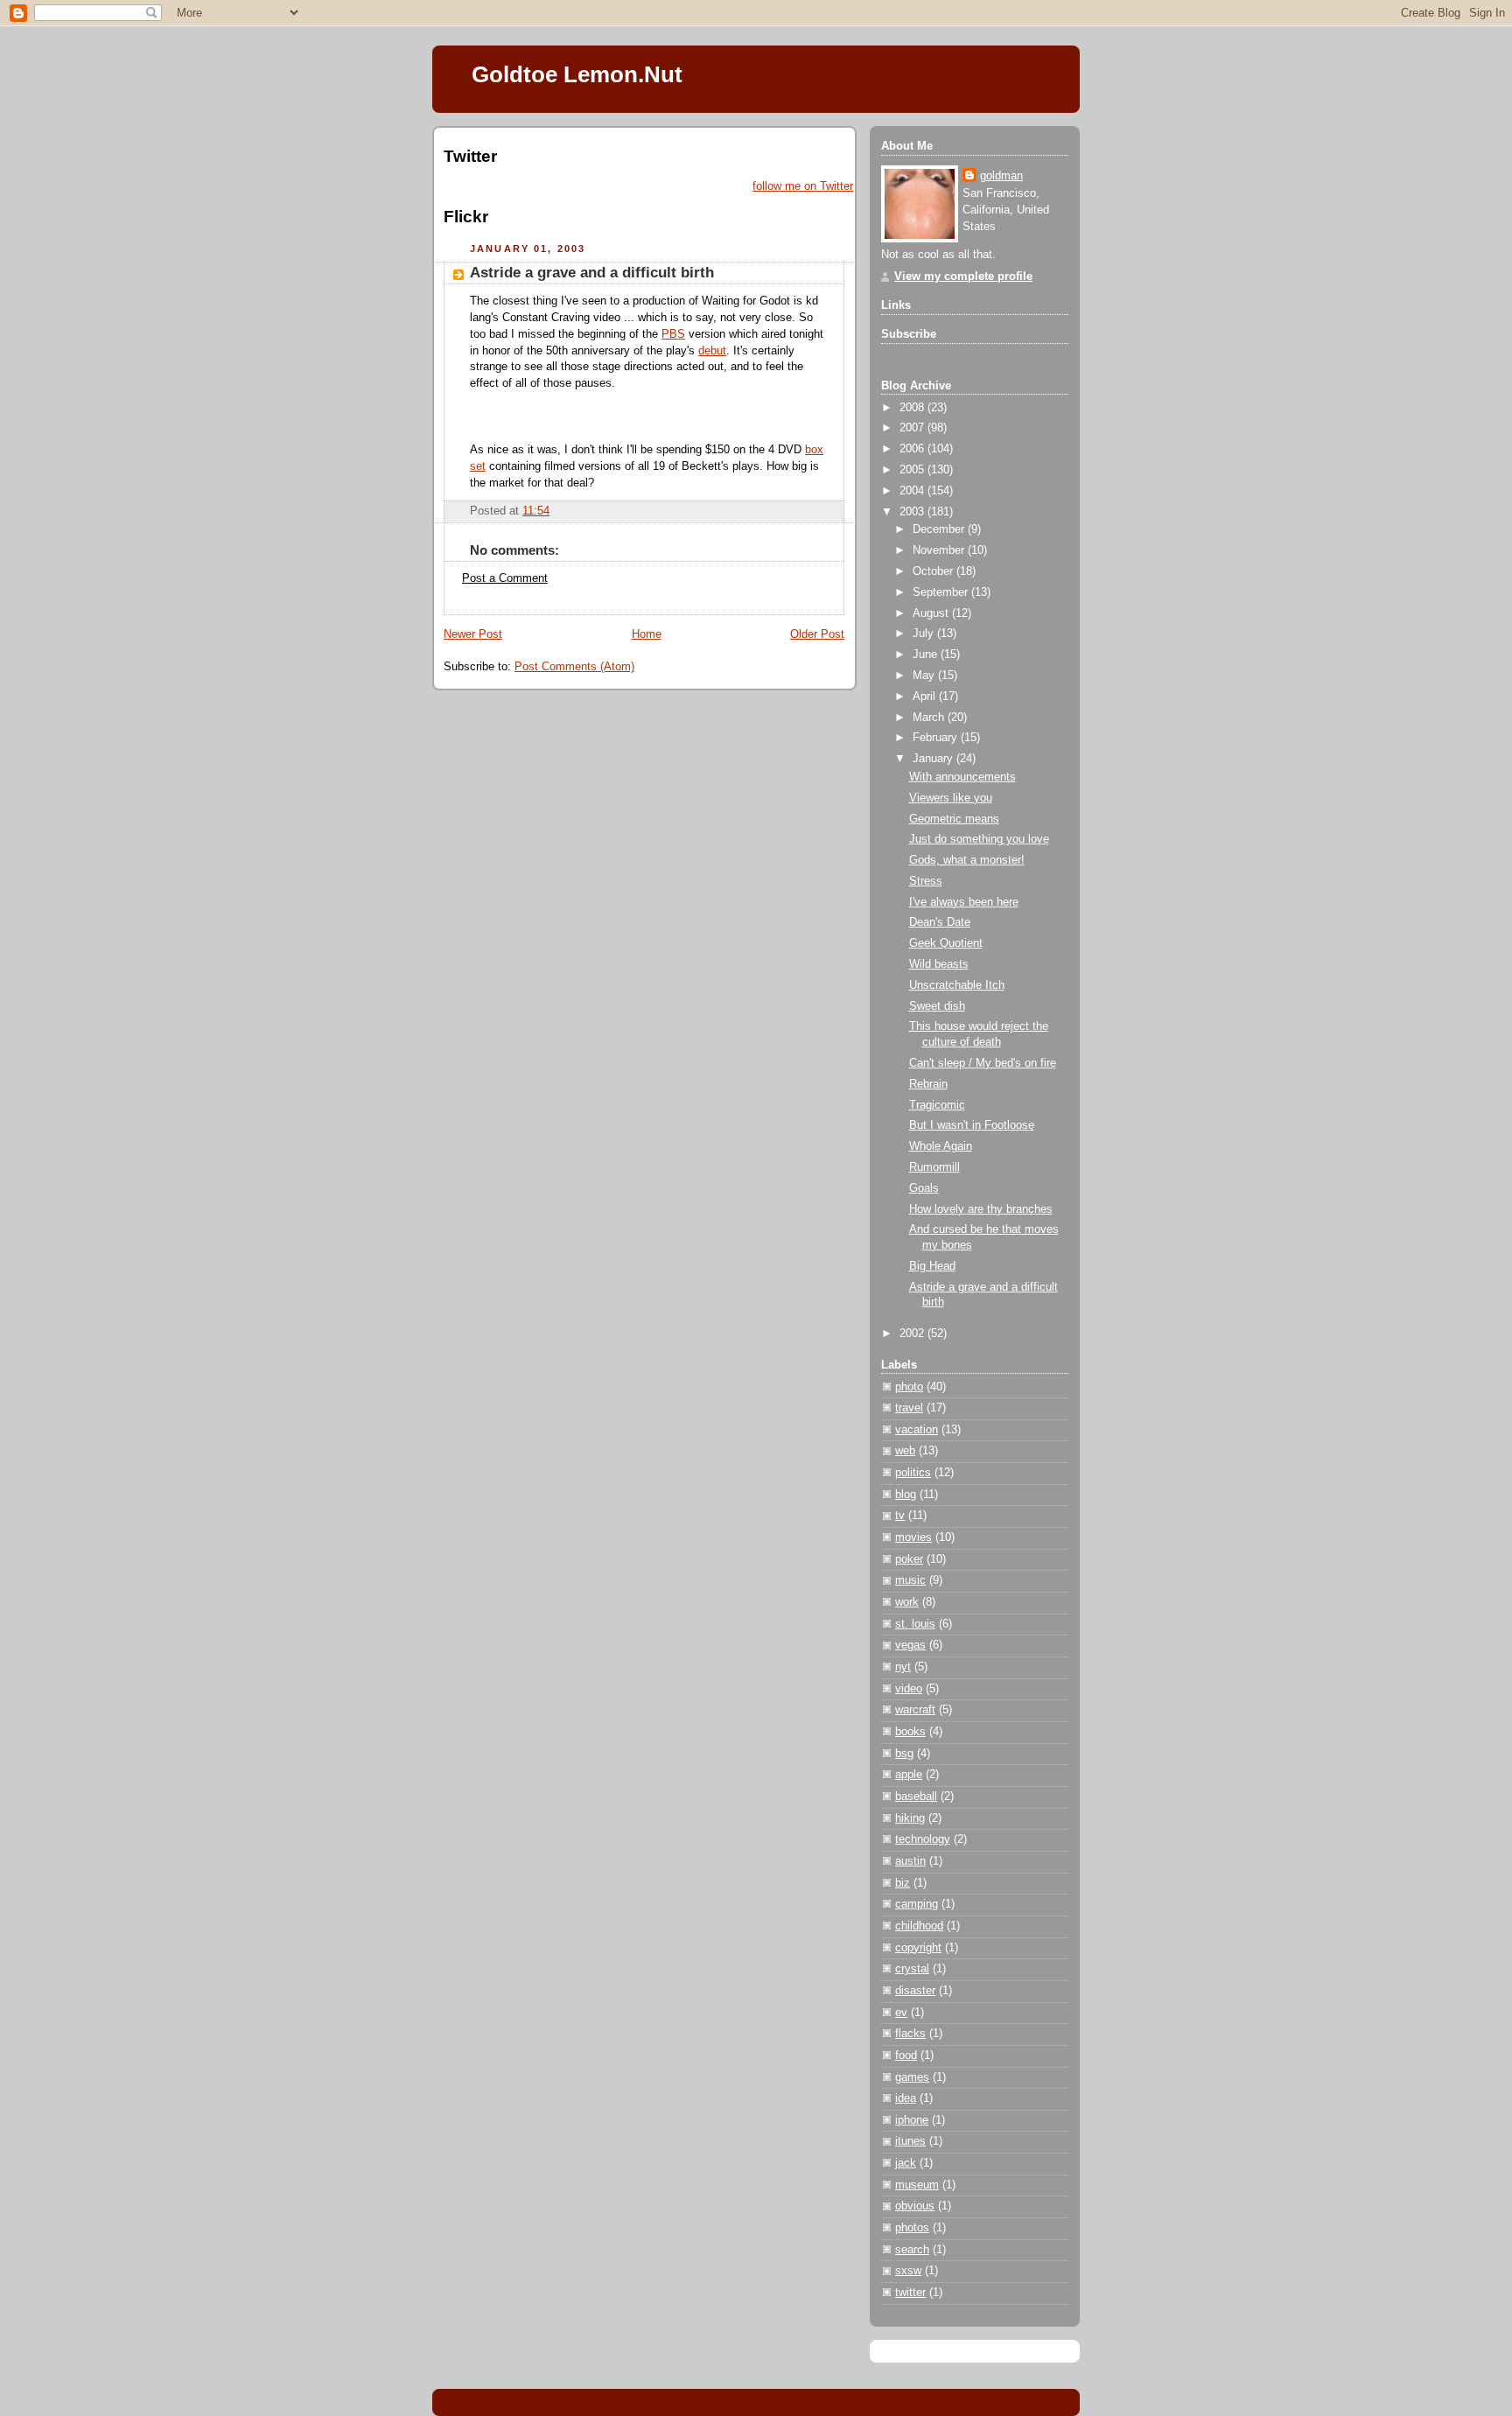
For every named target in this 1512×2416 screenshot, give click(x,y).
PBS (673, 334)
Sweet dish (937, 1006)
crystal (912, 1969)
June (927, 655)
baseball (916, 1796)
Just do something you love (979, 839)
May (925, 676)
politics (913, 1473)
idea (906, 2098)
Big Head (932, 1266)
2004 (913, 491)
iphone (912, 2120)
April (926, 697)
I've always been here (964, 902)
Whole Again (941, 1146)
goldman (1001, 176)
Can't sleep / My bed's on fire (983, 1063)
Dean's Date (940, 922)
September (942, 592)
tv (900, 1516)
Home (647, 634)
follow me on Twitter (803, 186)
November (940, 550)
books (910, 1732)
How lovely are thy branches (981, 1209)
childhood (919, 1926)
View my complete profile (963, 277)
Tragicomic (937, 1105)
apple (909, 1775)
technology (923, 1839)
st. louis (915, 1624)
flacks (910, 2034)
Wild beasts (939, 964)
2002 (913, 1334)
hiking (910, 1818)
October (934, 571)
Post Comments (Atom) (574, 667)
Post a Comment (505, 578)
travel (909, 1408)
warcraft (915, 1710)
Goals (924, 1188)
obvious (915, 2206)
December (940, 529)
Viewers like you (951, 798)
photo (909, 1387)
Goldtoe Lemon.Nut (577, 74)
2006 (913, 449)
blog (906, 1495)
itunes (910, 2141)
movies (913, 1537)
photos (912, 2228)
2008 (913, 408)
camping (917, 1904)
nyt (903, 1667)
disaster (915, 1991)
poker (909, 1559)
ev (901, 2013)
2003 (913, 512)
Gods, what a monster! (967, 860)
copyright (918, 1948)
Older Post (817, 634)
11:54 (536, 511)
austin (910, 1861)
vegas (910, 1645)
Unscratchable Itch (957, 985)
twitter (910, 2293)
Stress (926, 881)
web (905, 1451)
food (906, 2055)
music (910, 1580)
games (912, 2077)
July (925, 634)
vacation (917, 1430)
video (909, 1689)
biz (903, 1883)
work (907, 1602)
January (934, 759)
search (912, 2250)
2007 (913, 428)
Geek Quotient (946, 943)
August (932, 613)
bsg (904, 1754)
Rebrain (928, 1084)
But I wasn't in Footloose (972, 1125)
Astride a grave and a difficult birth (592, 273)
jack (906, 2163)
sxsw (908, 2271)
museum (917, 2185)
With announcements (962, 777)
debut (712, 351)
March (930, 718)
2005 (913, 470)
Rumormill (934, 1167)
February (937, 738)
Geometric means (954, 819)
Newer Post (473, 634)
